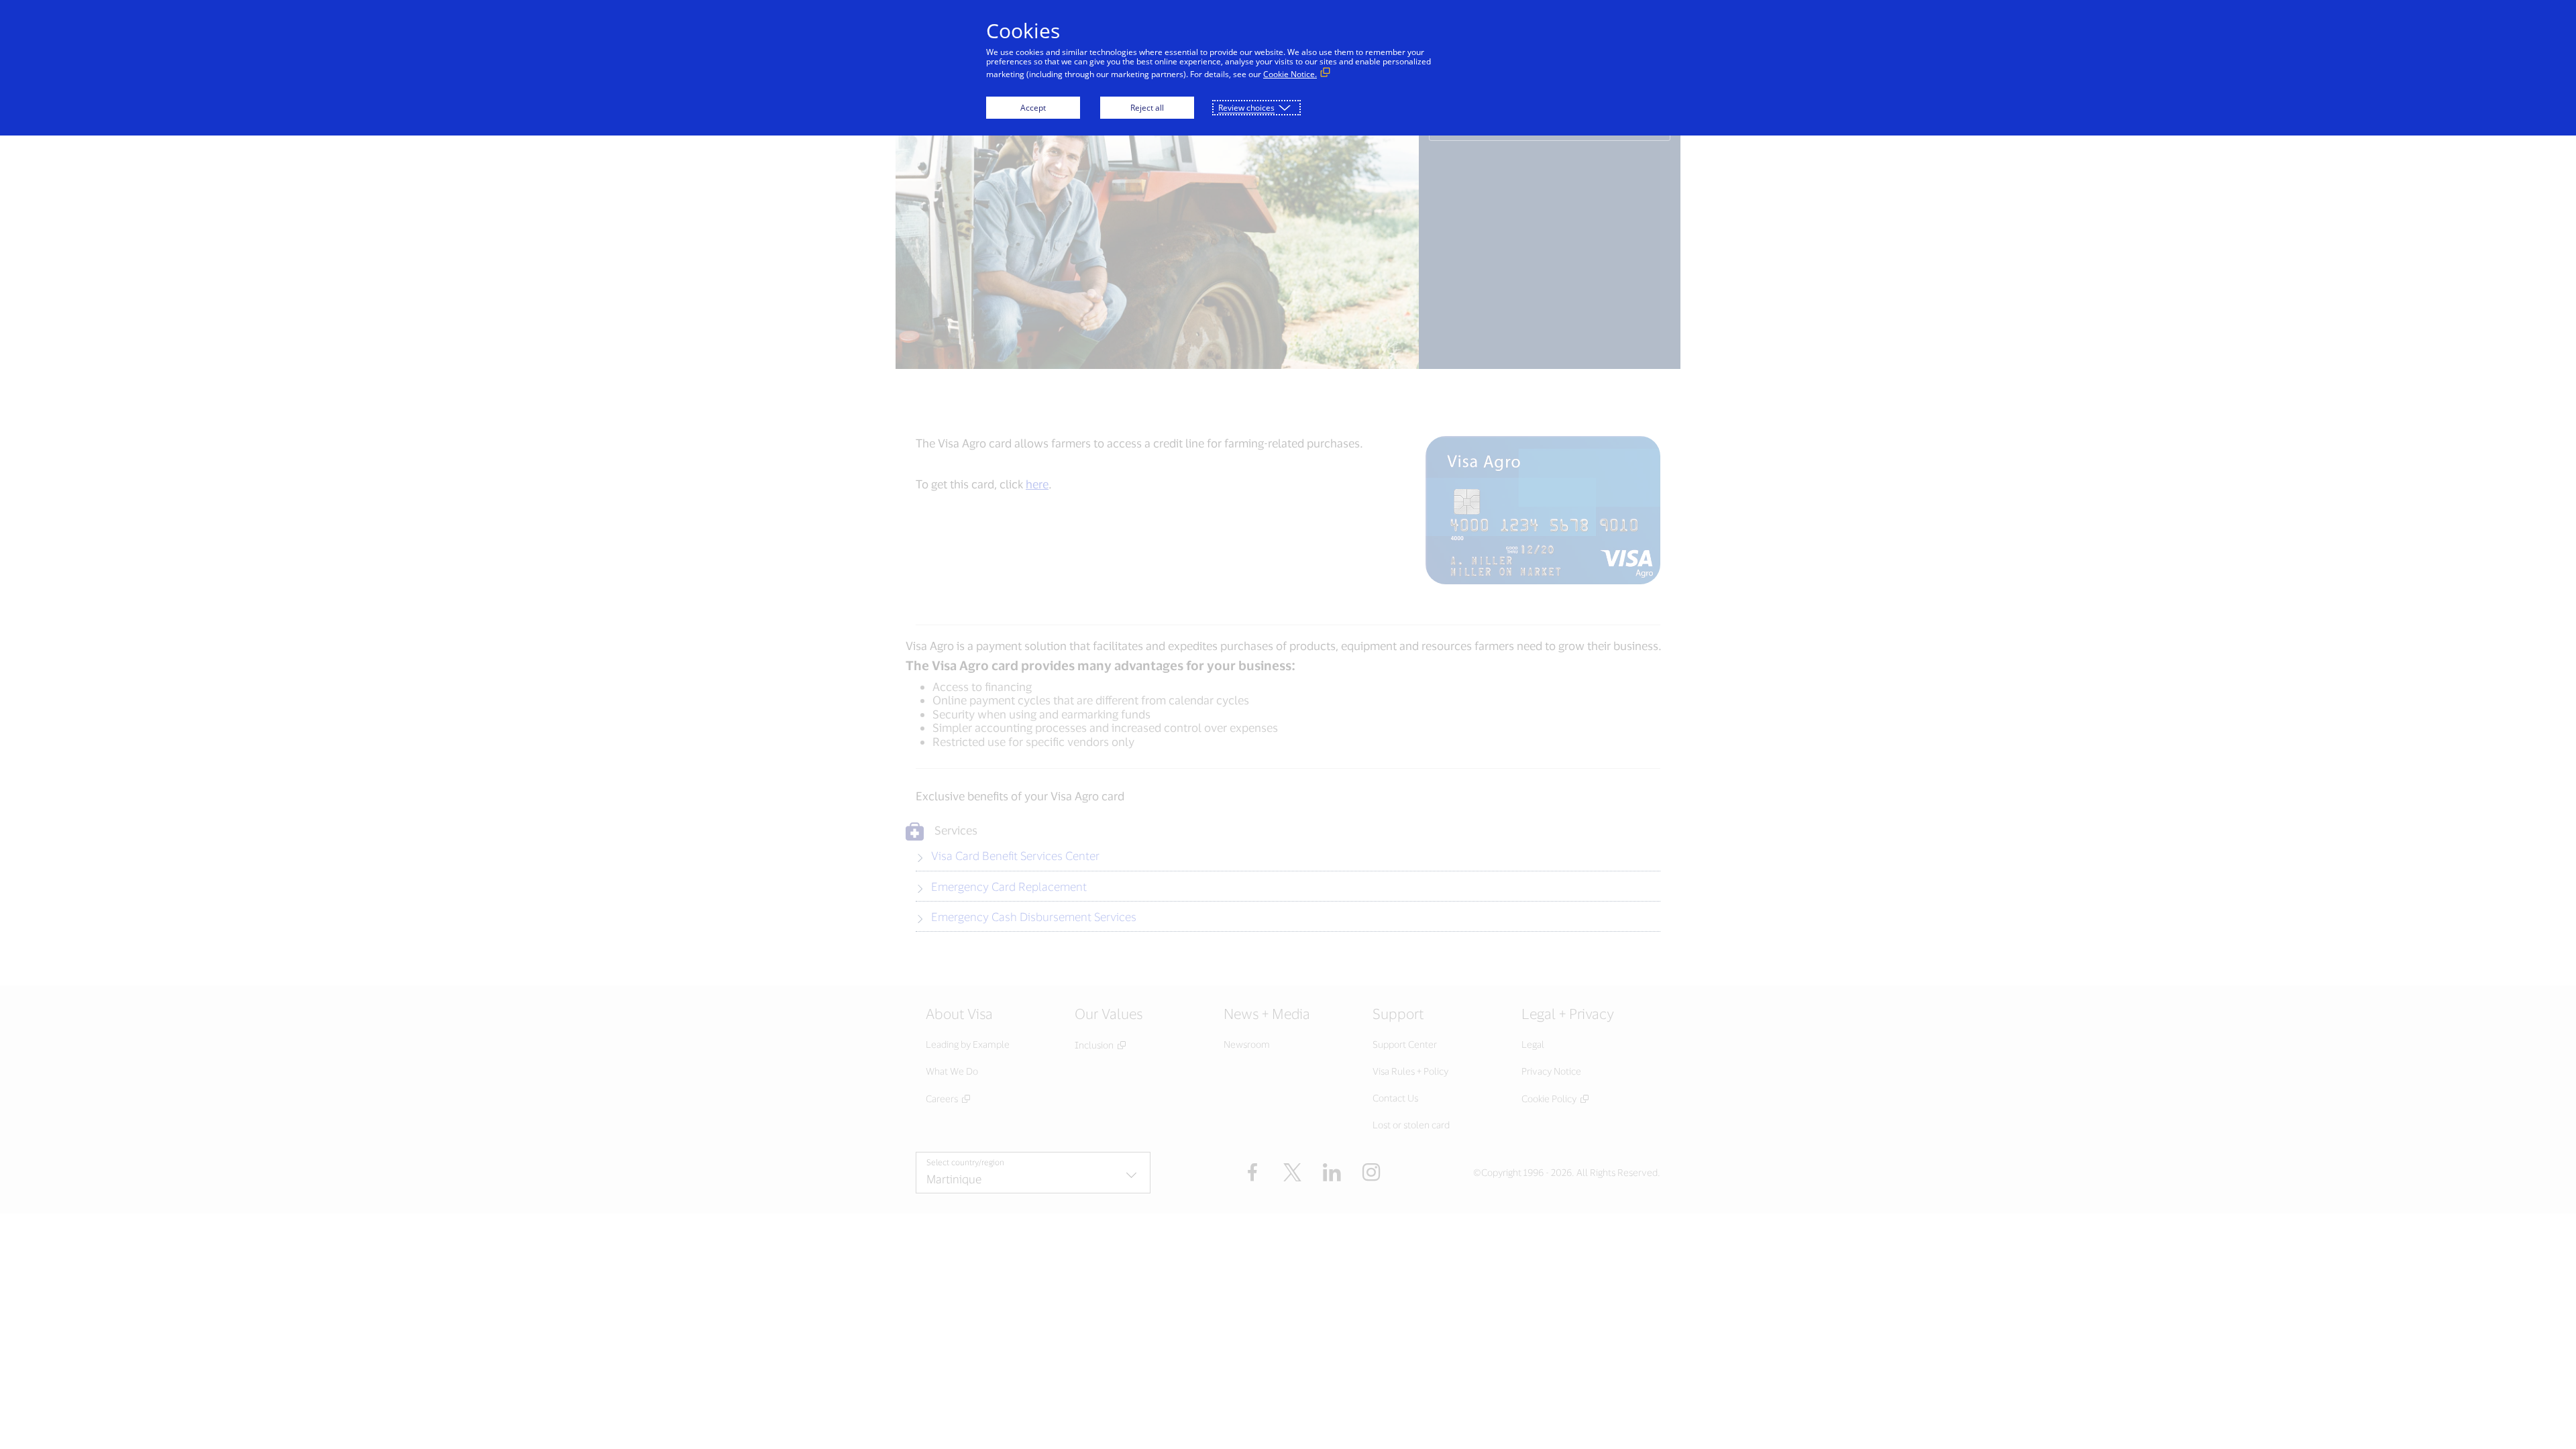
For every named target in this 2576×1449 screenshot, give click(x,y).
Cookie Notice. (1290, 74)
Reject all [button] (1147, 108)
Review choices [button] (1246, 108)
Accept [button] (1033, 108)
